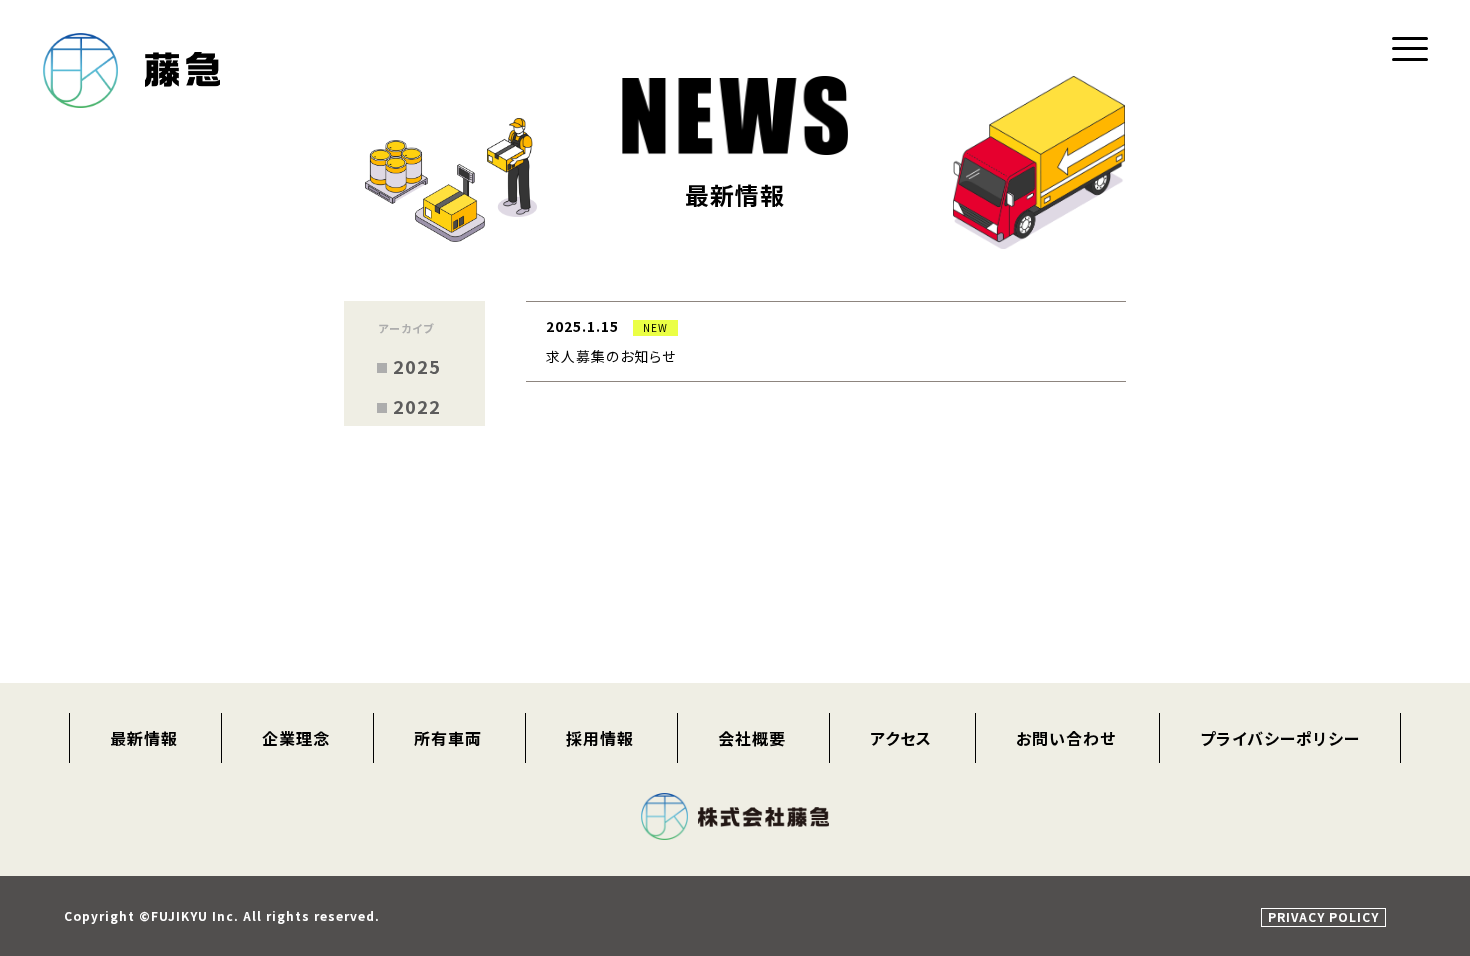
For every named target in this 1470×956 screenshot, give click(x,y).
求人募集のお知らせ (611, 356)
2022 (417, 406)
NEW (655, 327)
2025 (417, 366)
